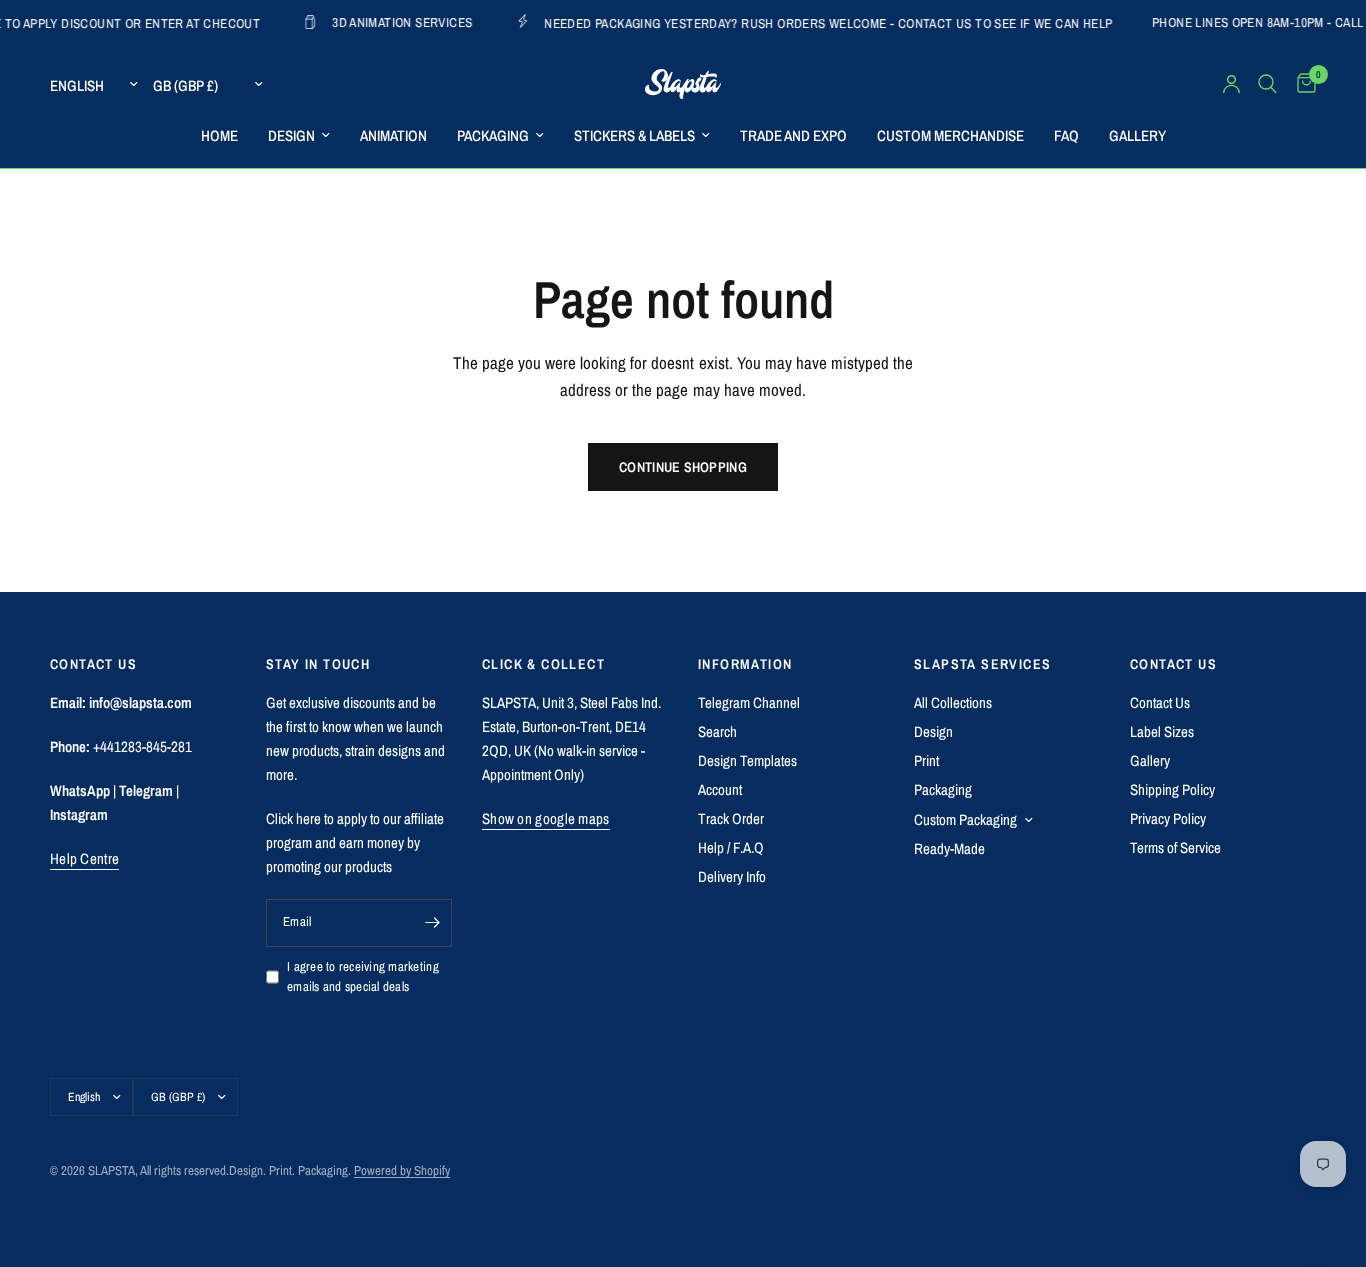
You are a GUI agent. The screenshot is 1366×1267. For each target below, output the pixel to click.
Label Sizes (1162, 731)
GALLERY (1137, 135)
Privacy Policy (1168, 818)
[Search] (1267, 84)
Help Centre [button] (84, 858)
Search (717, 731)
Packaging (943, 789)
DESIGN (291, 135)
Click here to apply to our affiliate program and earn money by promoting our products (355, 842)
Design (933, 731)
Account (720, 789)
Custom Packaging (965, 819)
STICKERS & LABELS (634, 135)
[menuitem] (219, 136)
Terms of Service (1175, 847)
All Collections (953, 702)
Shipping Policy (1172, 789)
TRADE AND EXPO (793, 135)
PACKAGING (493, 135)
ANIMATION (393, 135)
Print (926, 760)
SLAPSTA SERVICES (982, 664)
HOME (219, 135)
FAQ (1066, 135)
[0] (1301, 84)
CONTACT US (1173, 664)
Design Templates (747, 760)
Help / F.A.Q (731, 847)
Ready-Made (949, 848)
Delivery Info (732, 876)
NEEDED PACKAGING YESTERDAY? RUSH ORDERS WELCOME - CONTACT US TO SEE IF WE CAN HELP (799, 22)
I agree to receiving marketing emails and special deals (363, 977)
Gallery (1150, 760)
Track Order (731, 818)
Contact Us (1160, 702)
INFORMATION (745, 664)
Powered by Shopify (402, 1170)
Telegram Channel (749, 702)
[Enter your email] (432, 923)
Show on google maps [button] (546, 818)
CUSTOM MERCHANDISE (950, 135)
